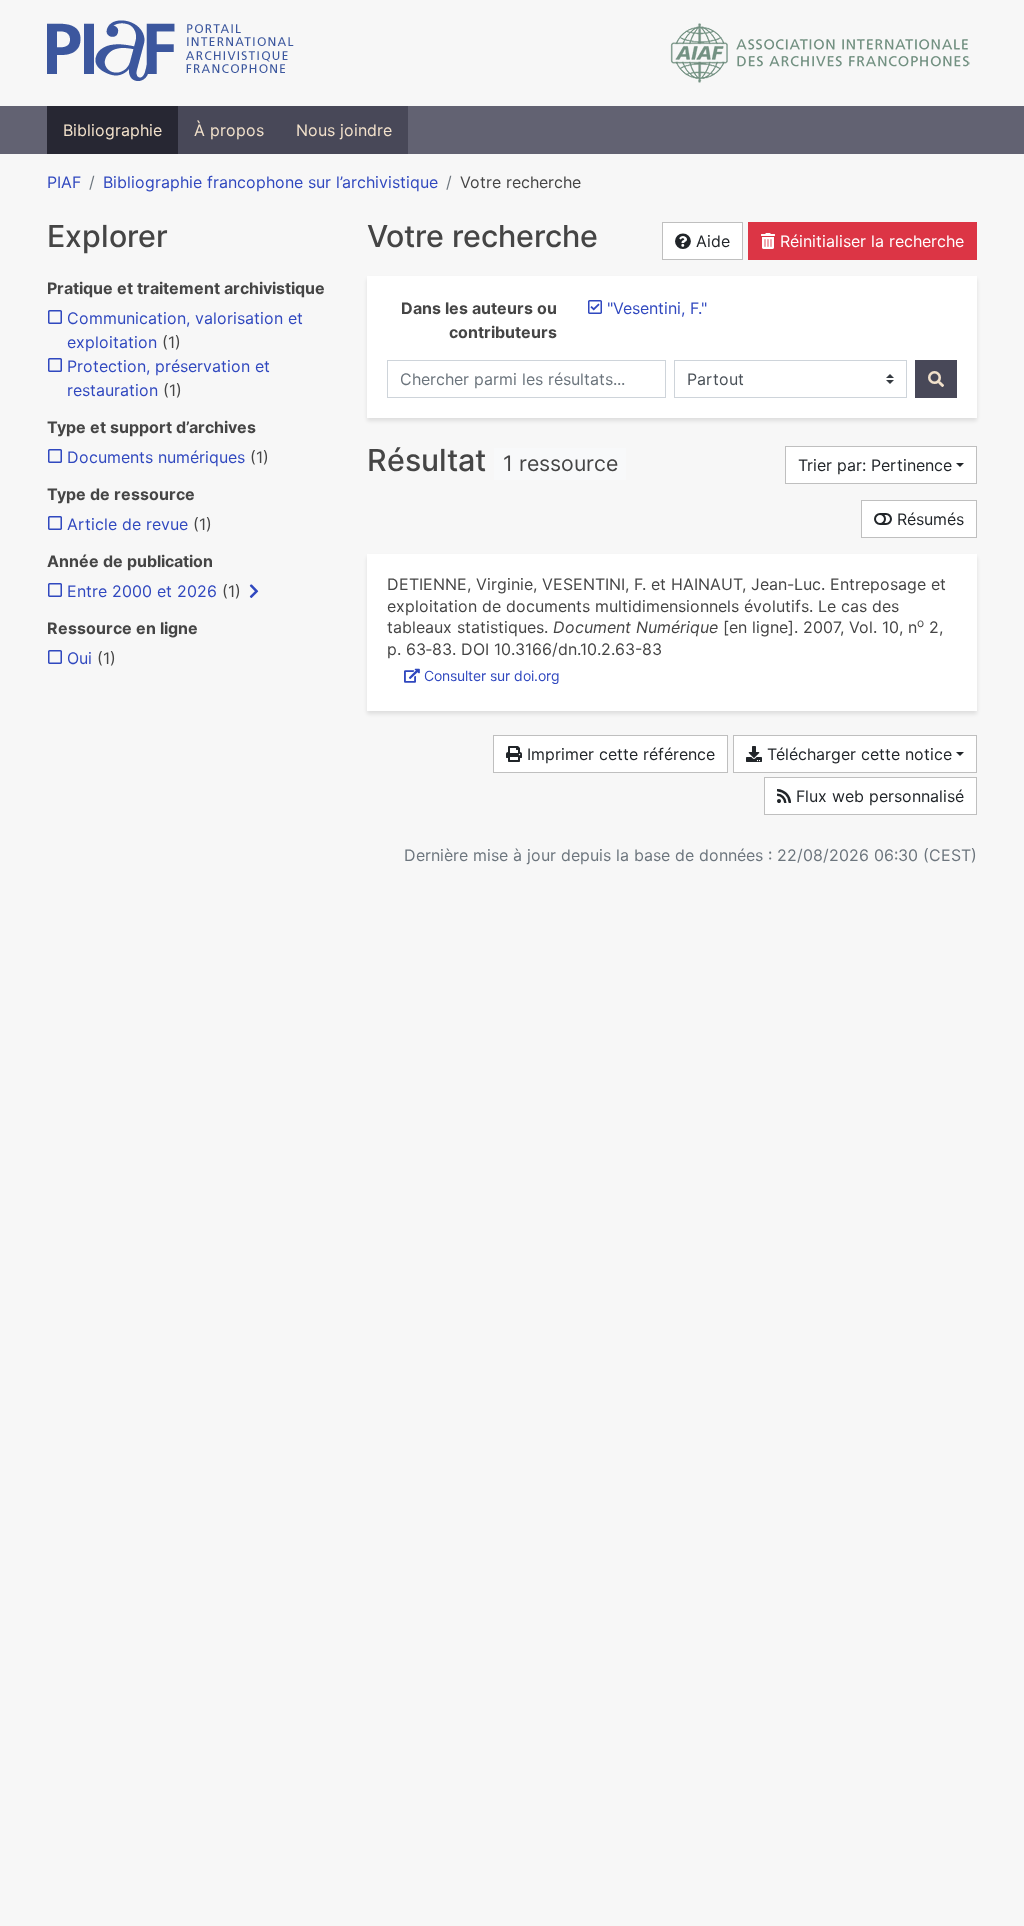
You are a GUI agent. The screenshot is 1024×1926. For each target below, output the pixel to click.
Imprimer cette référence (618, 754)
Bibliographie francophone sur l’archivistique (270, 182)
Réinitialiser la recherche (869, 241)
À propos (229, 130)
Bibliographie (112, 130)
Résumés (928, 519)
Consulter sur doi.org (492, 675)
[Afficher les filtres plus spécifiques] (254, 591)
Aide (710, 241)
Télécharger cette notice (857, 754)
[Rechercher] (936, 379)
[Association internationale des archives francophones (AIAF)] (820, 53)
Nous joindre (344, 130)
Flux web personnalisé (877, 796)
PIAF (64, 182)
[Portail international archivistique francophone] (170, 53)
